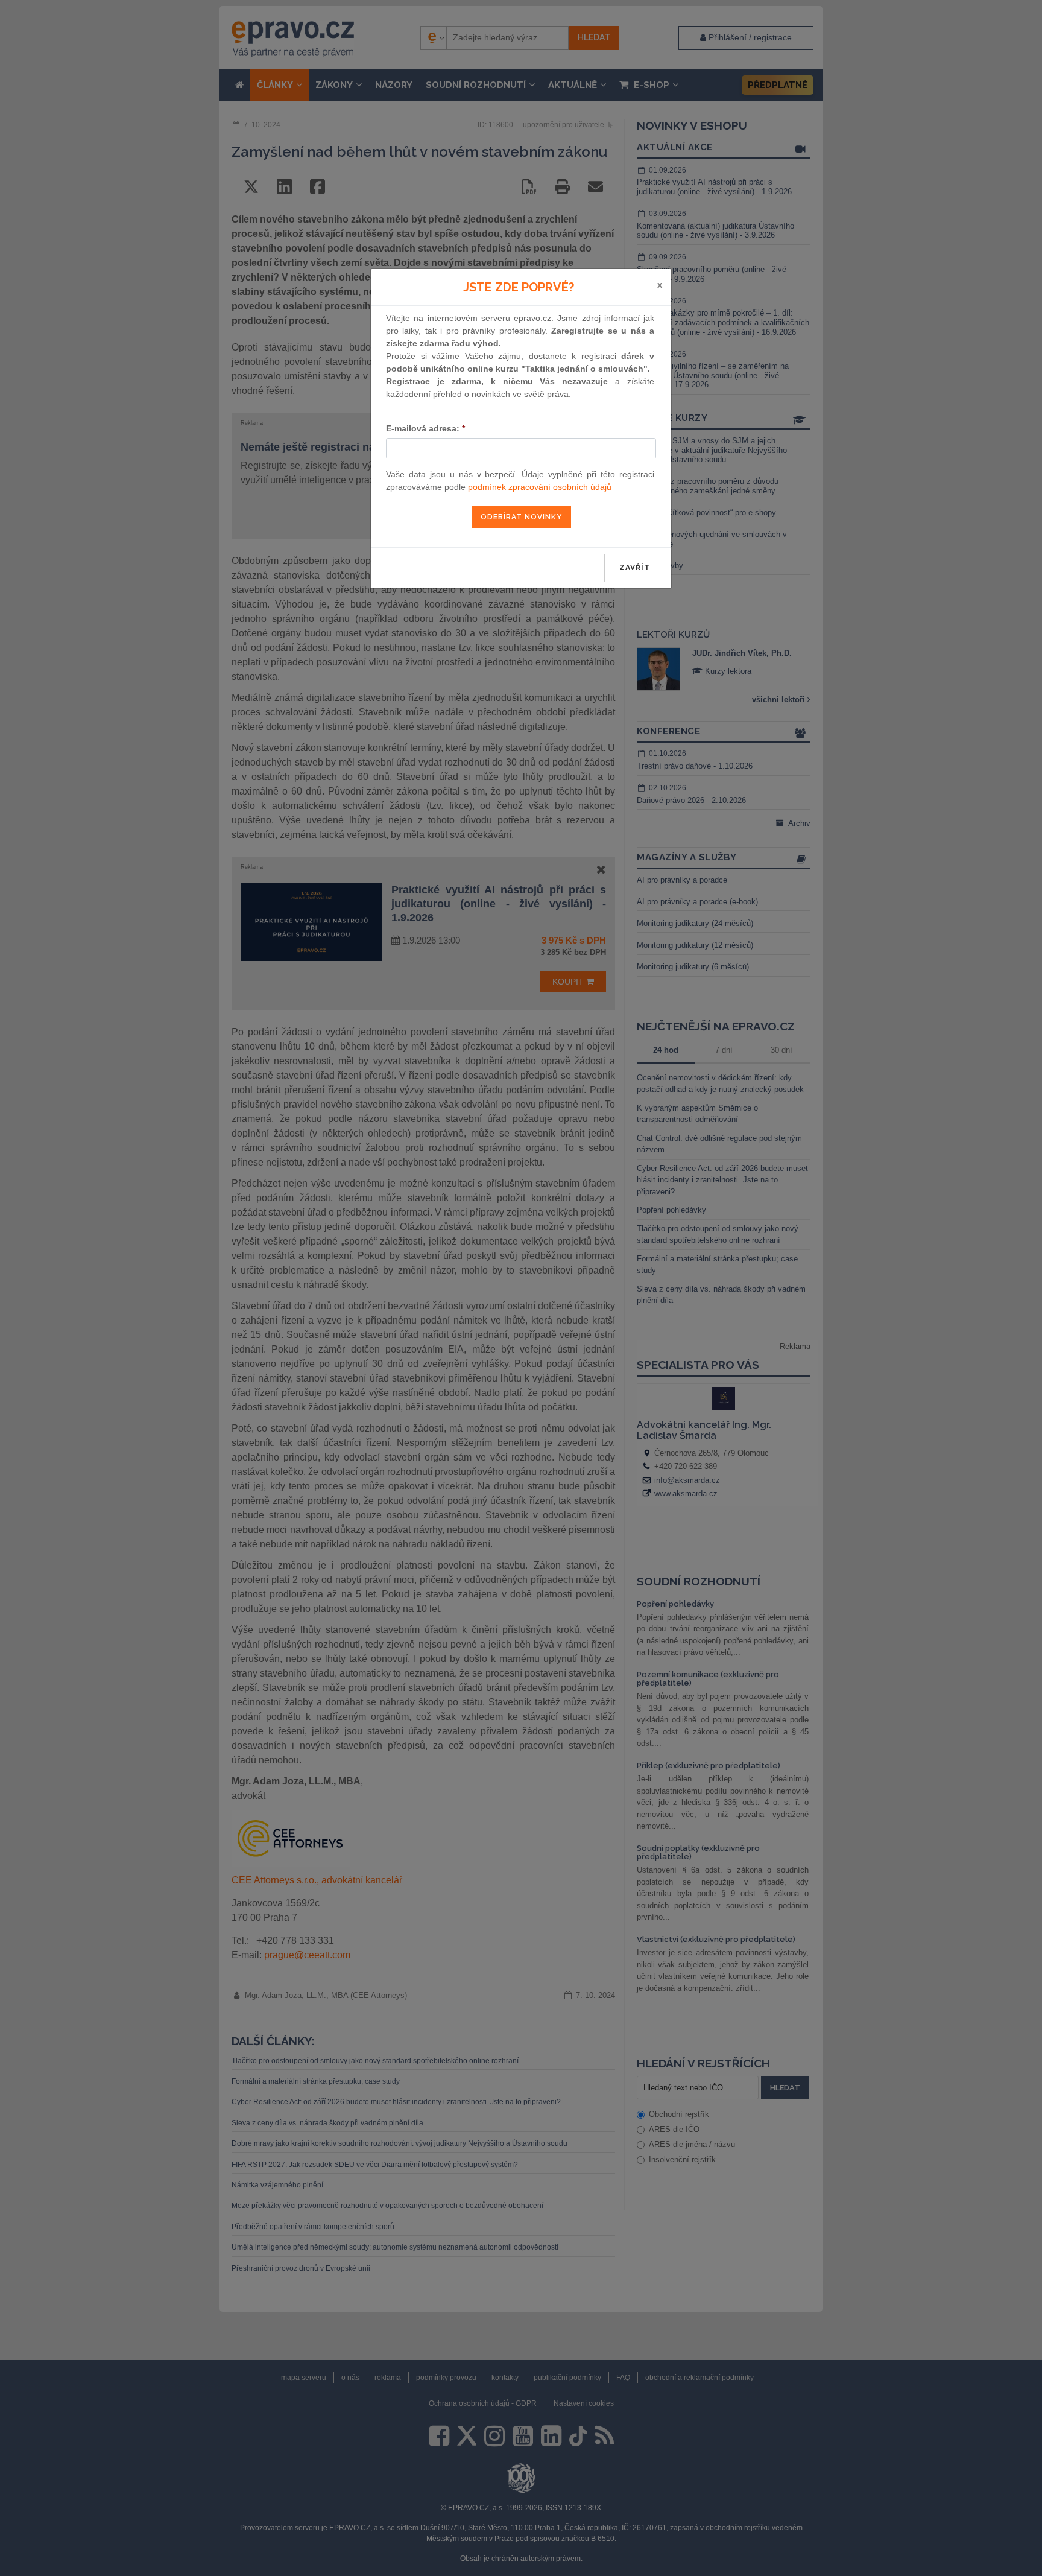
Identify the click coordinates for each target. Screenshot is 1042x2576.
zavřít (635, 568)
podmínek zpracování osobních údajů (540, 487)
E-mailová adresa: (425, 428)
